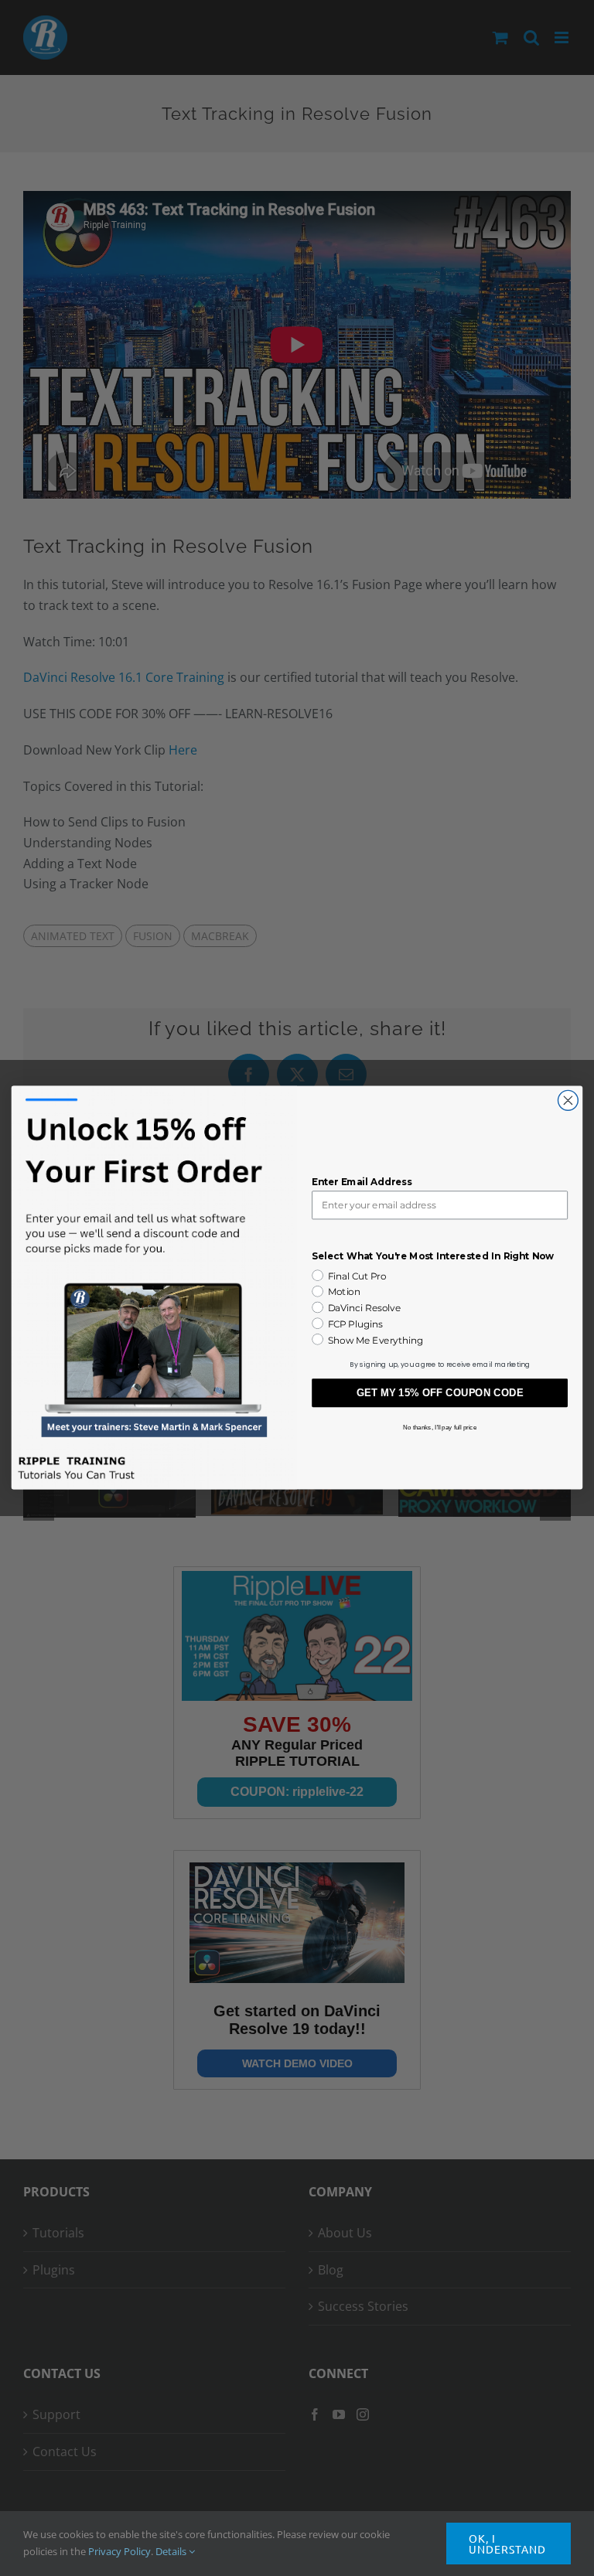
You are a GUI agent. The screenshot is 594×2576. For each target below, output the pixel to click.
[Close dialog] (568, 1101)
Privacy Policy (119, 2551)
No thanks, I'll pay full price (440, 1428)
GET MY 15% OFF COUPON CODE (440, 1394)
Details (172, 2551)
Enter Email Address (362, 1182)
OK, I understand (507, 2544)
